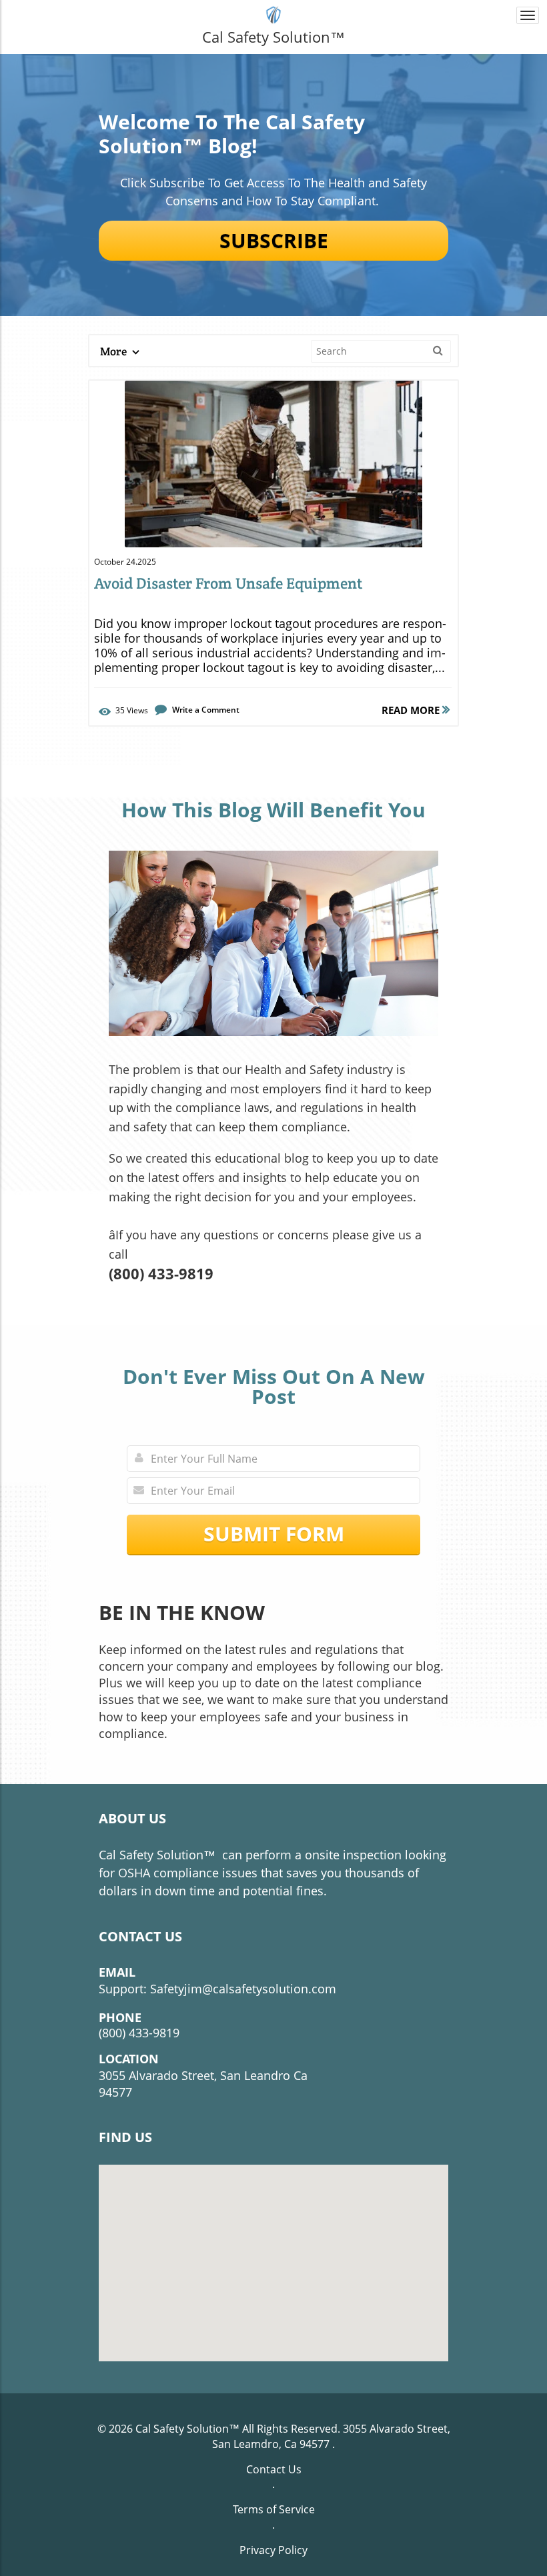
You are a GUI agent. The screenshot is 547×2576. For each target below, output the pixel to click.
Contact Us (274, 2469)
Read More (412, 710)
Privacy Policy (273, 2550)
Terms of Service (274, 2509)
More (114, 351)
